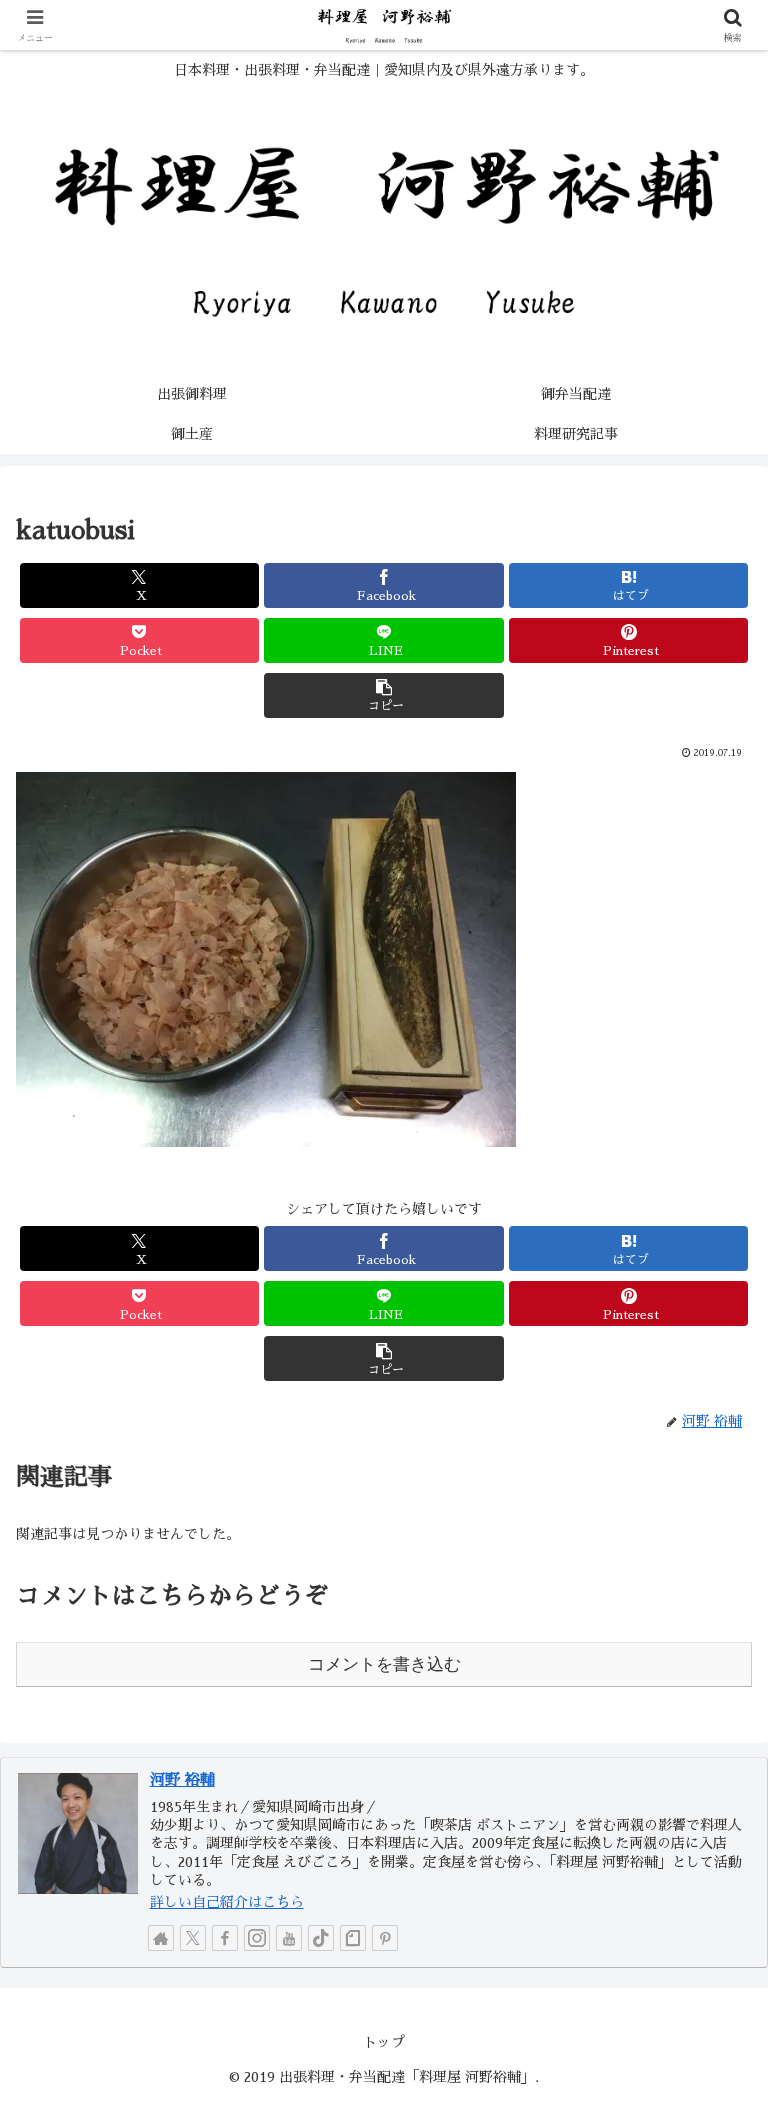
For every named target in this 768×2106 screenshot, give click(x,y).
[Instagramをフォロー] (257, 1938)
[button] (383, 695)
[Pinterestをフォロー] (385, 1938)
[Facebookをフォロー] (225, 1938)
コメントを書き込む (384, 1664)
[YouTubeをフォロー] (289, 1938)
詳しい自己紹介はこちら (227, 1902)
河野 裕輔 (182, 1780)
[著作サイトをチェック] (161, 1938)
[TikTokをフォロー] (321, 1938)
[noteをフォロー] (353, 1938)
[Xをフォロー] (193, 1938)
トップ (384, 2042)
